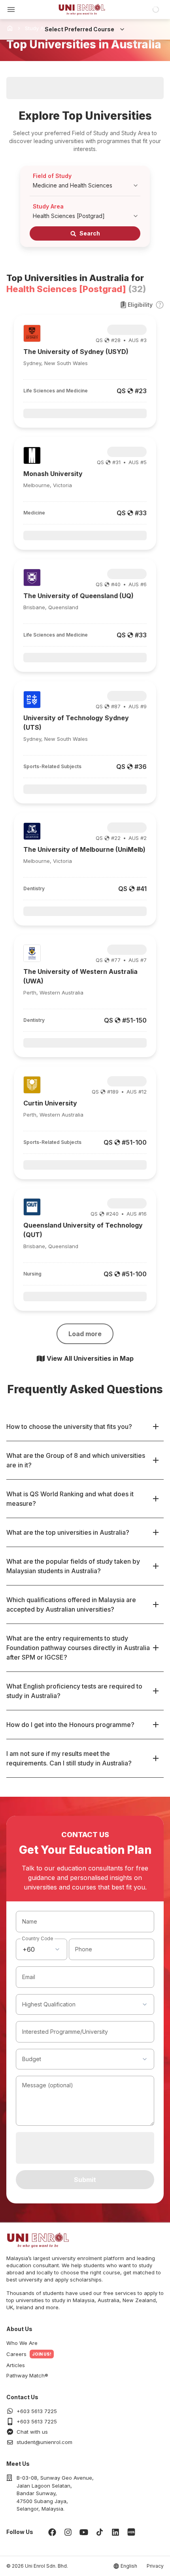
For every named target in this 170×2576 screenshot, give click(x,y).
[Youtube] (84, 2532)
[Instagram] (68, 2532)
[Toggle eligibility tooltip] (160, 305)
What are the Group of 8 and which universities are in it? (76, 1460)
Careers (16, 2354)
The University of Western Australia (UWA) (80, 976)
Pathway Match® (27, 2375)
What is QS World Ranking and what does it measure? (70, 1499)
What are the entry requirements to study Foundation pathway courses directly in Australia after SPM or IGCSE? (78, 1648)
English (129, 2566)
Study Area (48, 206)
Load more (85, 1334)
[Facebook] (52, 2532)
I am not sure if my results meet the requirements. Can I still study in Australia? (69, 1758)
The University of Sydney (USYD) (76, 352)
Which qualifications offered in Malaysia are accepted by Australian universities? (71, 1605)
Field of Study (52, 176)
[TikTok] (100, 2532)
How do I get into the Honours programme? (70, 1725)
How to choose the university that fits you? (69, 1427)
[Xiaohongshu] (131, 2532)
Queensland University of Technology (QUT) (83, 1230)
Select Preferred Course (79, 29)
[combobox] (42, 1949)
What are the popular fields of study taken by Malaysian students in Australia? (73, 1566)
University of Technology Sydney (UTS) (76, 723)
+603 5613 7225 (37, 2411)
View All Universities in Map (90, 1358)
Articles (16, 2365)
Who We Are (22, 2343)
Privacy (155, 2566)
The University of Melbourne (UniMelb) (84, 849)
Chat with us (32, 2432)
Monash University (53, 474)
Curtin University (50, 1103)
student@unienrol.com (44, 2442)
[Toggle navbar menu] (11, 10)
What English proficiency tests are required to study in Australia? (74, 1691)
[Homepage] (82, 10)
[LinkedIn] (115, 2532)
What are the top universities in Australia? (68, 1532)
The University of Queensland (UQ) (78, 596)
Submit (85, 2180)
